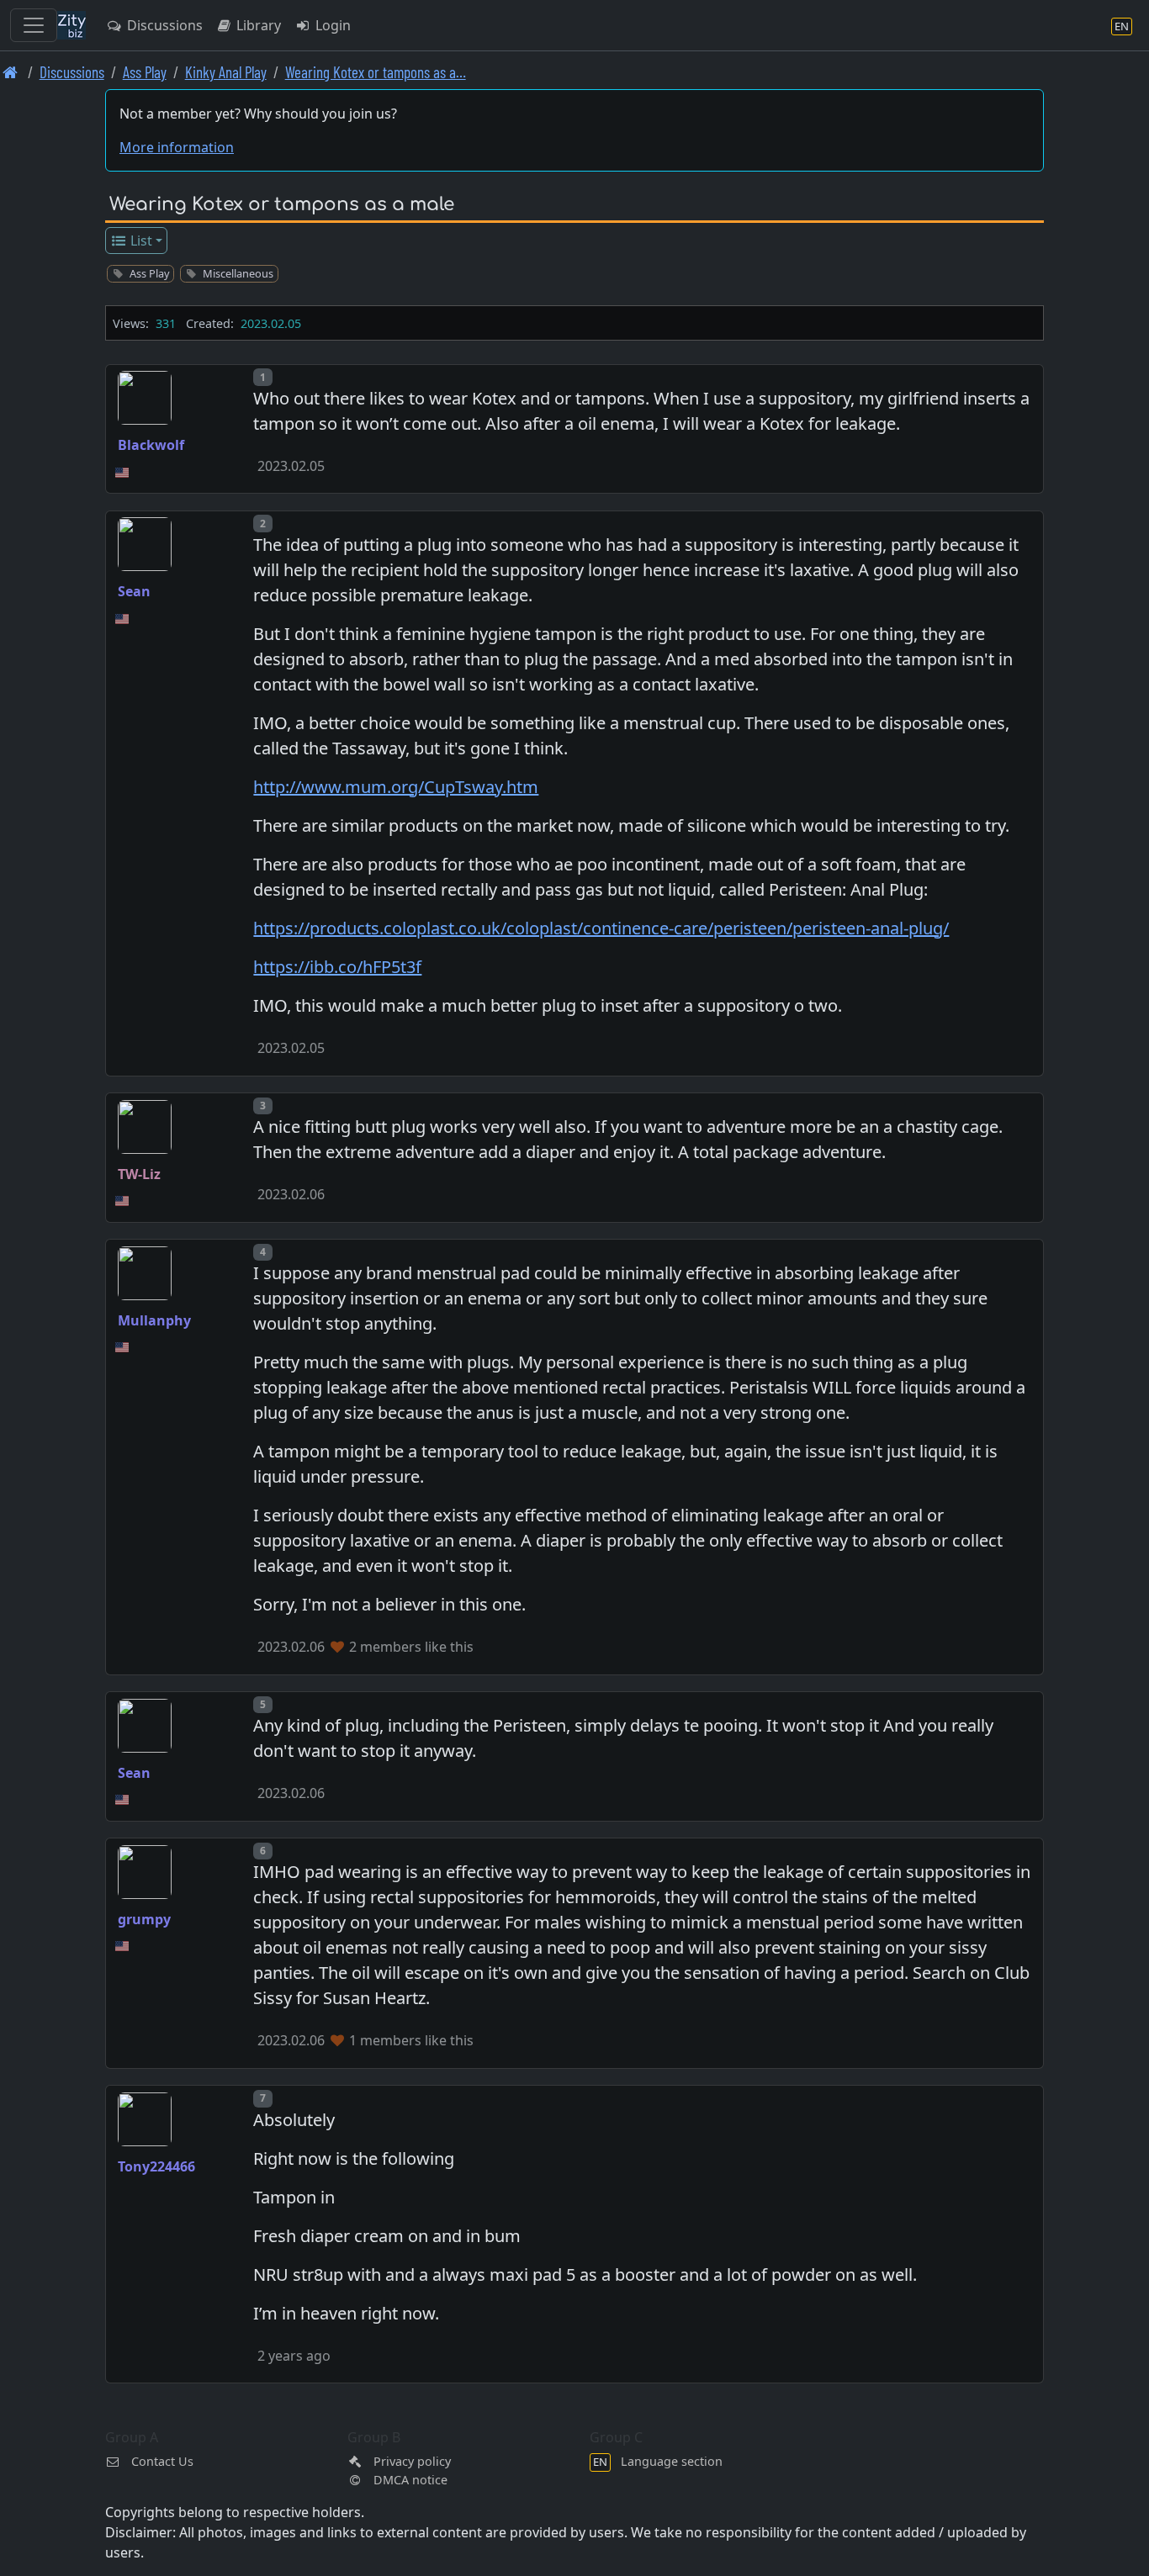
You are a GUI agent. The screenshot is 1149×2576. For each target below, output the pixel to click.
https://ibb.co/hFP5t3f (337, 967)
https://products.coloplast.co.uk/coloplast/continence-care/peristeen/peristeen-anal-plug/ (601, 928)
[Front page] (11, 72)
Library (257, 25)
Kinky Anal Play (226, 72)
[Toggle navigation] (34, 25)
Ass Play (145, 72)
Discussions (163, 25)
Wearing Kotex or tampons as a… (376, 72)
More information (177, 147)
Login (331, 25)
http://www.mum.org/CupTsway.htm (396, 787)
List (140, 241)
